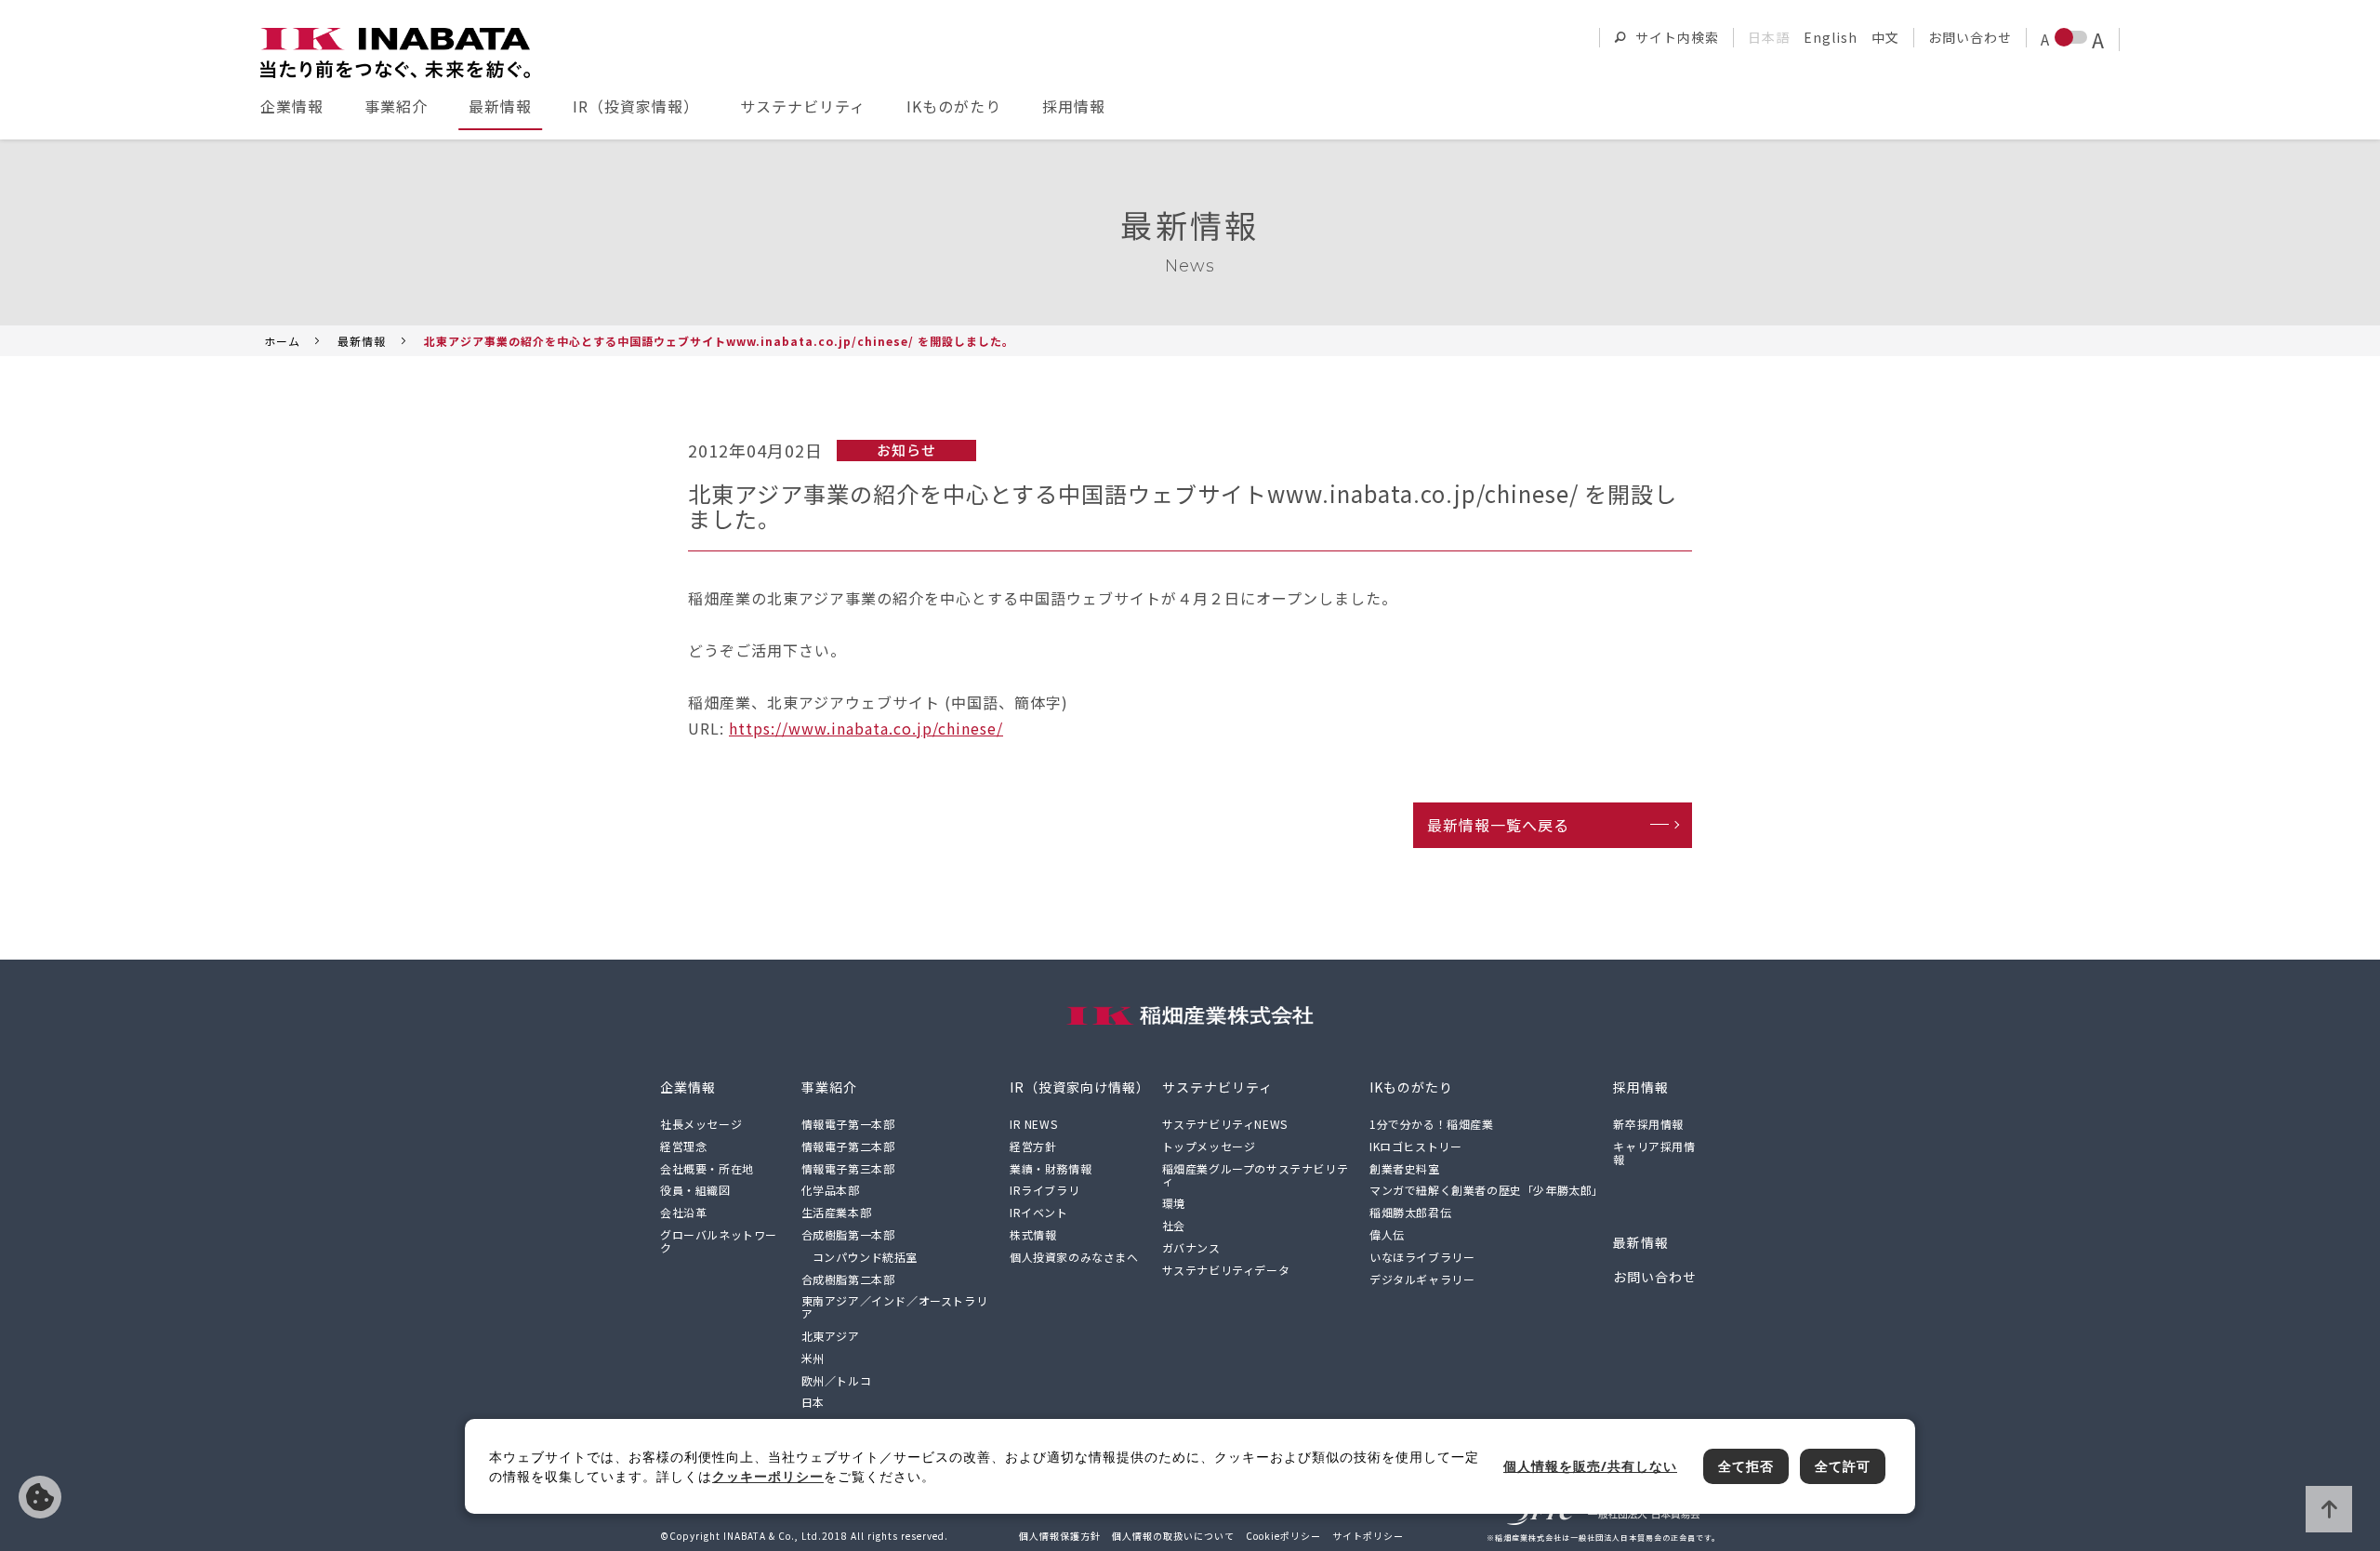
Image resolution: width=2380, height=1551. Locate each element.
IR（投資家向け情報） (1080, 1087)
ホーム (282, 341)
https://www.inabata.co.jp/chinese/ (866, 728)
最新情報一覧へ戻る (1498, 825)
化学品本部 (831, 1190)
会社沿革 (683, 1212)
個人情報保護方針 (1060, 1536)
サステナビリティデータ (1226, 1270)
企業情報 (292, 106)
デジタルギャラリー (1422, 1279)
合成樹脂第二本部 (848, 1279)
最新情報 (500, 106)
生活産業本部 (837, 1212)
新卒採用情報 (1648, 1124)
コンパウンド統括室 (865, 1257)
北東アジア (831, 1336)
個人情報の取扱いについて (1173, 1536)
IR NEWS (1033, 1124)
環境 (1174, 1203)
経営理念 (683, 1146)
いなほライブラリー (1422, 1257)
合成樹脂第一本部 (848, 1234)
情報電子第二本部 (848, 1146)
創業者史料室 (1405, 1168)
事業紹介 (396, 106)
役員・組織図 (695, 1190)
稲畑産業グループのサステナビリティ (1256, 1175)
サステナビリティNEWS (1225, 1124)
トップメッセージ (1209, 1146)
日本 (813, 1402)
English (1831, 37)
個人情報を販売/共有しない (40, 1497)
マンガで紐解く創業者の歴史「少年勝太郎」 (1487, 1190)
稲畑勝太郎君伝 (1410, 1212)
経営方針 (1033, 1146)
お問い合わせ (1970, 37)
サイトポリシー (1368, 1536)
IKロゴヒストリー (1415, 1146)
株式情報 (1033, 1234)
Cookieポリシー (1283, 1536)
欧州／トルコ (837, 1380)
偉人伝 (1387, 1234)
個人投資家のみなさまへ (1074, 1257)
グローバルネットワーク (719, 1241)
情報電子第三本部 (848, 1168)
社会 (1174, 1225)
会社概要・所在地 (707, 1168)
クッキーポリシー (768, 1476)
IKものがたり (954, 106)
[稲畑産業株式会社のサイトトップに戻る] (395, 53)
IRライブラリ (1045, 1190)
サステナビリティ (803, 106)
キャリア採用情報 (1654, 1153)
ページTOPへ (2329, 1509)
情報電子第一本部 (848, 1124)
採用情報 (1074, 106)
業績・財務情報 (1051, 1168)
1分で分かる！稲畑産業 (1432, 1124)
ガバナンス (1191, 1247)
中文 (1885, 37)
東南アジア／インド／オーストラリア (895, 1307)
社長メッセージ (701, 1124)
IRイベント (1039, 1212)
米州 (813, 1358)
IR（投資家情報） (636, 106)
